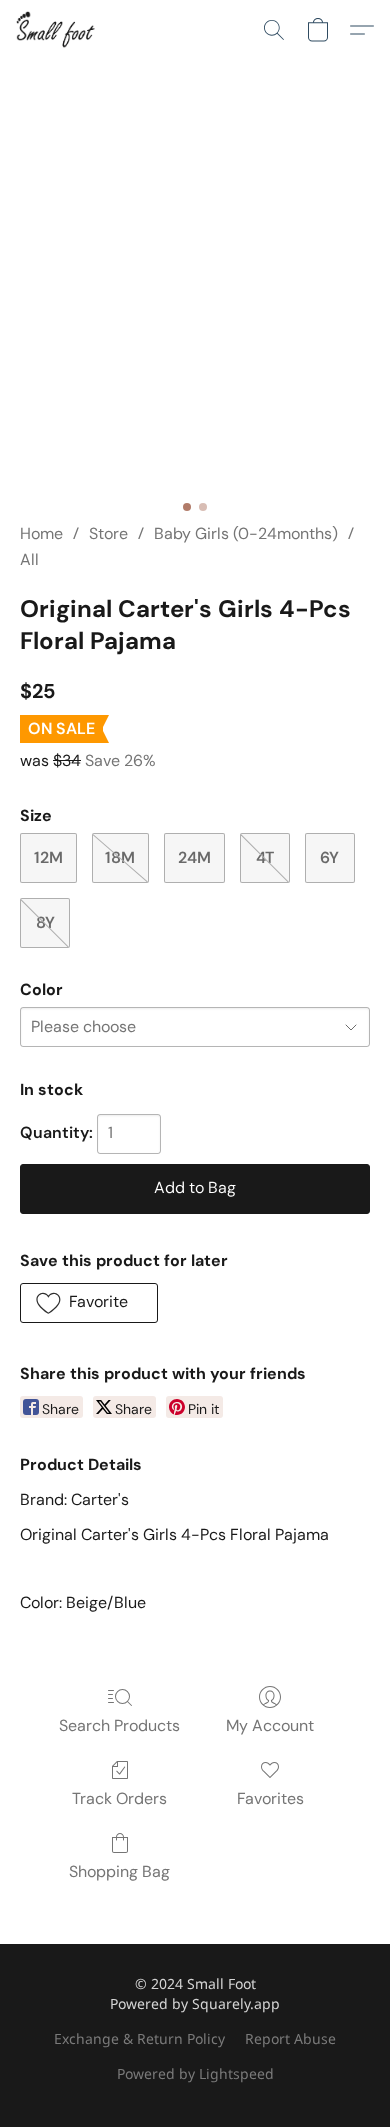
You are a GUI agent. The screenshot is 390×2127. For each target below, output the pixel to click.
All (29, 559)
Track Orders (119, 1798)
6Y (329, 857)
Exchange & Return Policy (139, 2038)
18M (120, 857)
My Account (270, 1725)
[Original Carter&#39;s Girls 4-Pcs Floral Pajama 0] (195, 315)
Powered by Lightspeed (195, 2073)
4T (265, 857)
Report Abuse (290, 2038)
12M (48, 857)
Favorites (270, 1798)
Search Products (119, 1725)
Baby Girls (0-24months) (246, 533)
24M (194, 857)
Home (41, 533)
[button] (57, 30)
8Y (45, 922)
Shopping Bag (119, 1871)
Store (108, 533)
